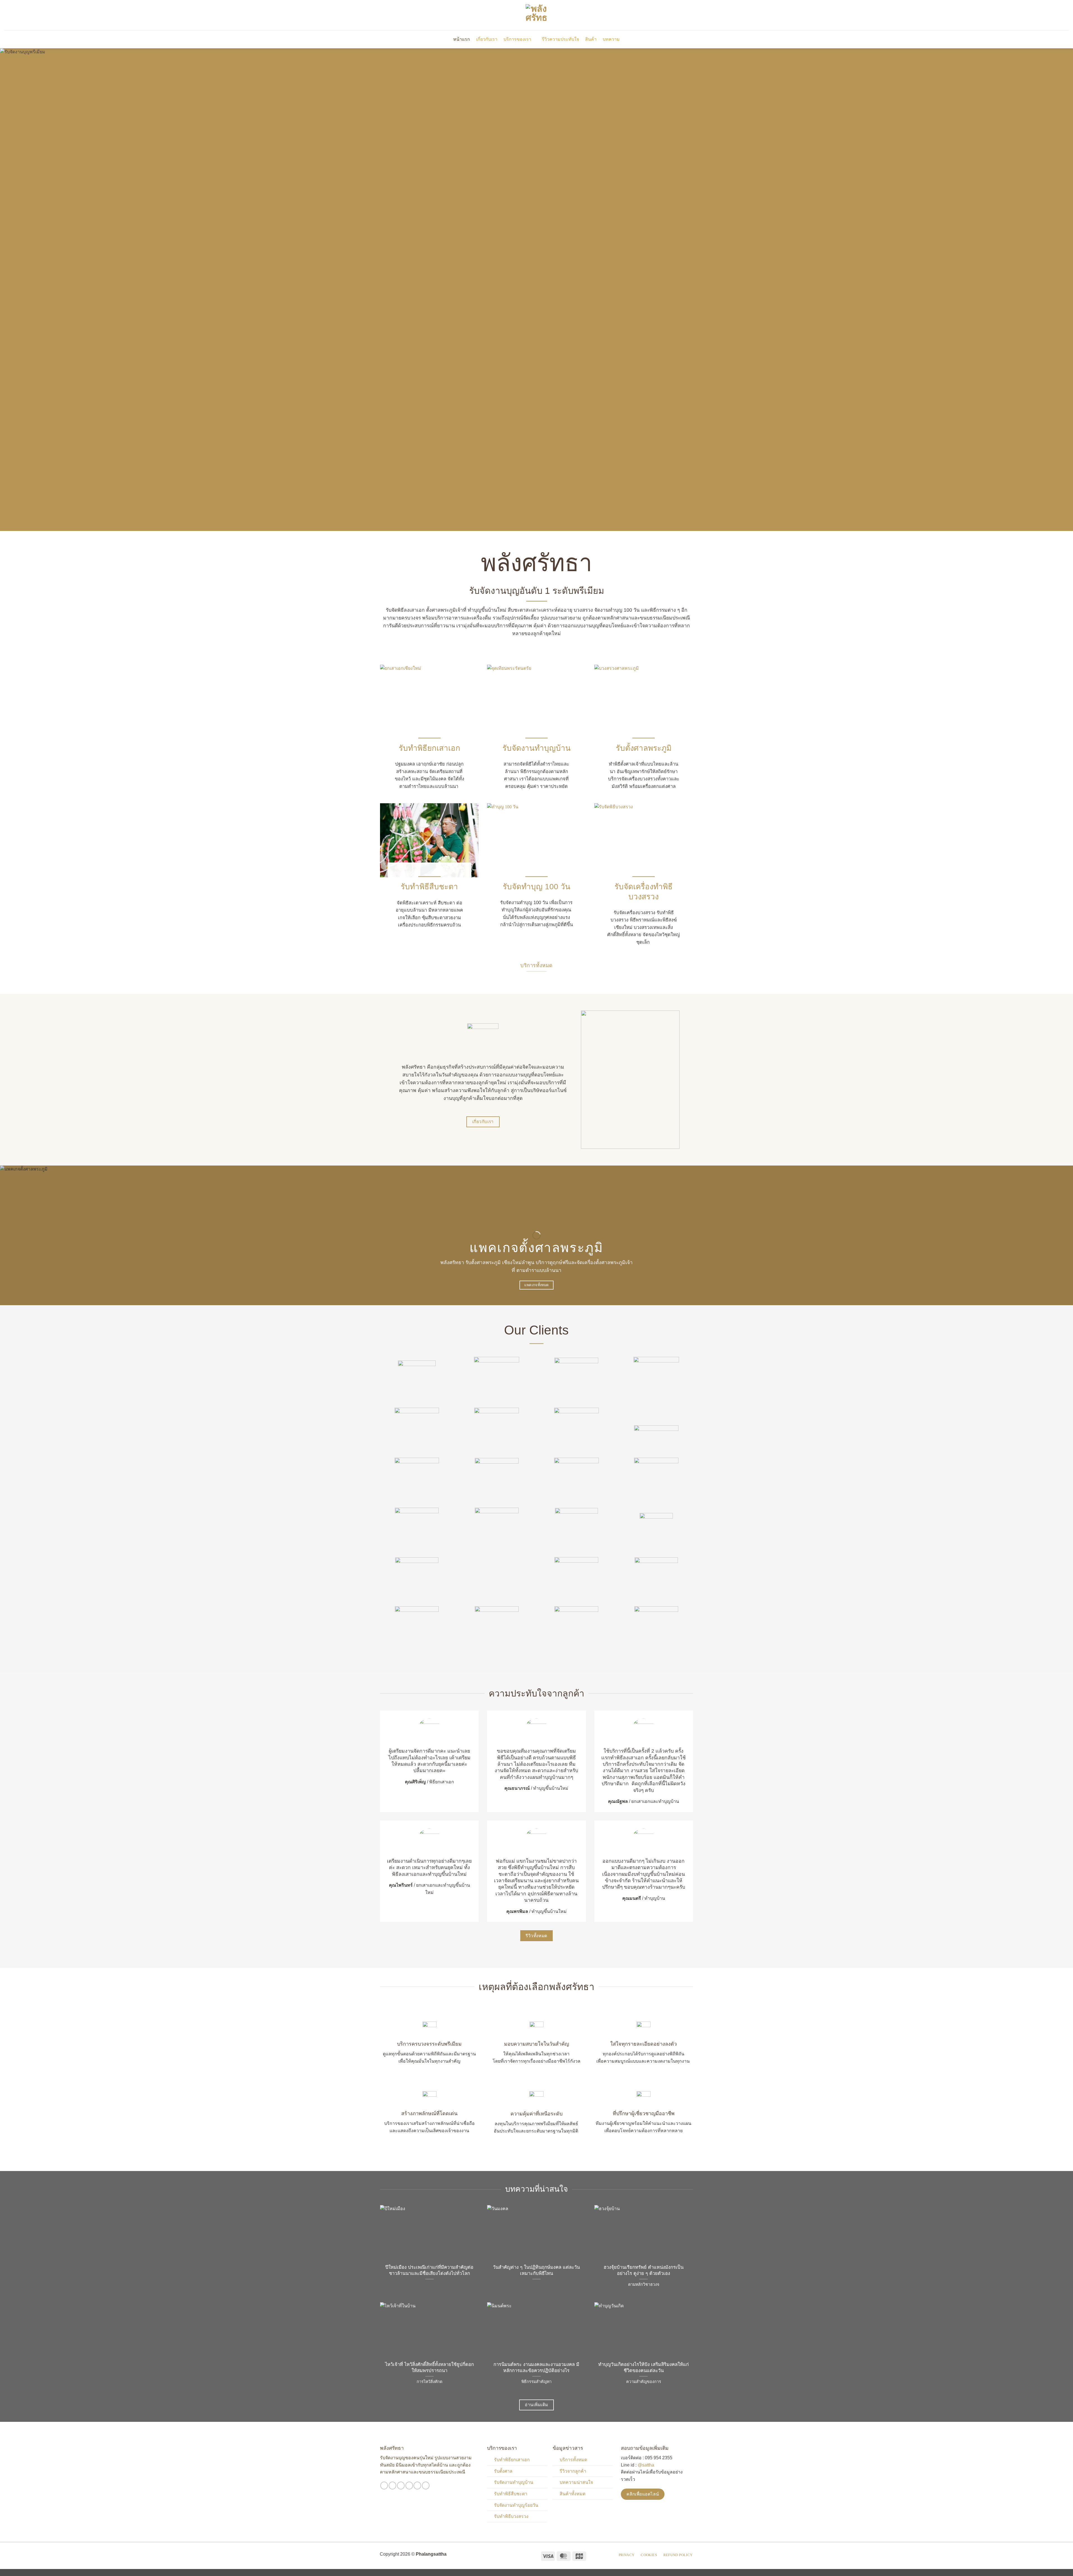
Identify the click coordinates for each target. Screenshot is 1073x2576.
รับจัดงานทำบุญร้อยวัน (516, 2505)
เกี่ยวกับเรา (487, 39)
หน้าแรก (462, 39)
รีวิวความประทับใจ (560, 39)
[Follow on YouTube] (426, 2486)
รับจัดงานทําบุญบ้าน (536, 748)
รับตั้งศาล (503, 2471)
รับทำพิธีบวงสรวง (511, 2516)
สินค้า (591, 39)
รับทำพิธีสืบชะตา (429, 887)
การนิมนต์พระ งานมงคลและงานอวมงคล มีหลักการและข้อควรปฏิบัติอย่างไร (536, 2368)
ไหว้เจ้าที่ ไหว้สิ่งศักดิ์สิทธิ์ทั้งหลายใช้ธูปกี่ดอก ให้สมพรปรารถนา (429, 2368)
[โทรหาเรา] (417, 2486)
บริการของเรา (517, 39)
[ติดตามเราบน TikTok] (401, 2486)
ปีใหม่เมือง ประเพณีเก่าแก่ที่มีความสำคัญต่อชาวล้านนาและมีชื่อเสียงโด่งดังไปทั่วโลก (429, 2270)
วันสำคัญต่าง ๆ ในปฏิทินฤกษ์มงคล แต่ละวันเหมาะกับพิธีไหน (536, 2270)
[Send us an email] (409, 2486)
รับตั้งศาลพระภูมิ (644, 748)
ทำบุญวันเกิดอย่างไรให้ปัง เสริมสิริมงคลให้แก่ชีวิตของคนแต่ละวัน (644, 2368)
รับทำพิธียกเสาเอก (429, 748)
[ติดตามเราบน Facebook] (384, 2486)
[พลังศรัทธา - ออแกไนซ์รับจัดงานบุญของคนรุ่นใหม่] (536, 15)
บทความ (611, 39)
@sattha (646, 2465)
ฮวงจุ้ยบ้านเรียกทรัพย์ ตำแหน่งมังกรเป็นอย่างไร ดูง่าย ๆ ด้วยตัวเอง (644, 2270)
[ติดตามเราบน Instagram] (392, 2486)
